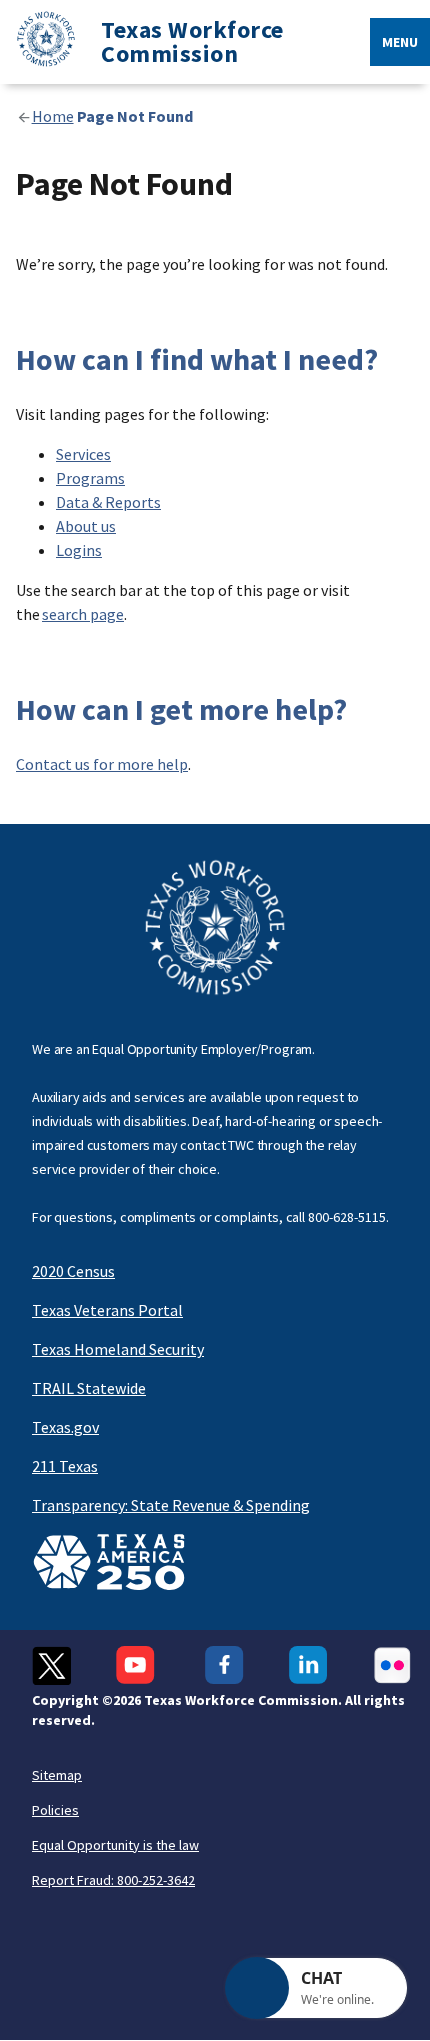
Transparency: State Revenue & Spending (171, 1505)
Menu (400, 42)
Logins (79, 550)
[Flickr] (392, 1665)
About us (86, 526)
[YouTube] (138, 1665)
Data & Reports (108, 502)
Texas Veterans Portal (107, 1310)
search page (83, 614)
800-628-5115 (347, 1217)
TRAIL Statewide (89, 1388)
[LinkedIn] (308, 1665)
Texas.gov (65, 1427)
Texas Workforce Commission (192, 42)
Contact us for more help (102, 764)
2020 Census (73, 1271)
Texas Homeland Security (118, 1349)
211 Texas (65, 1466)
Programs (90, 478)
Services (83, 454)
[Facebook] (224, 1665)
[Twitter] (51, 1665)
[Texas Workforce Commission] (38, 42)
